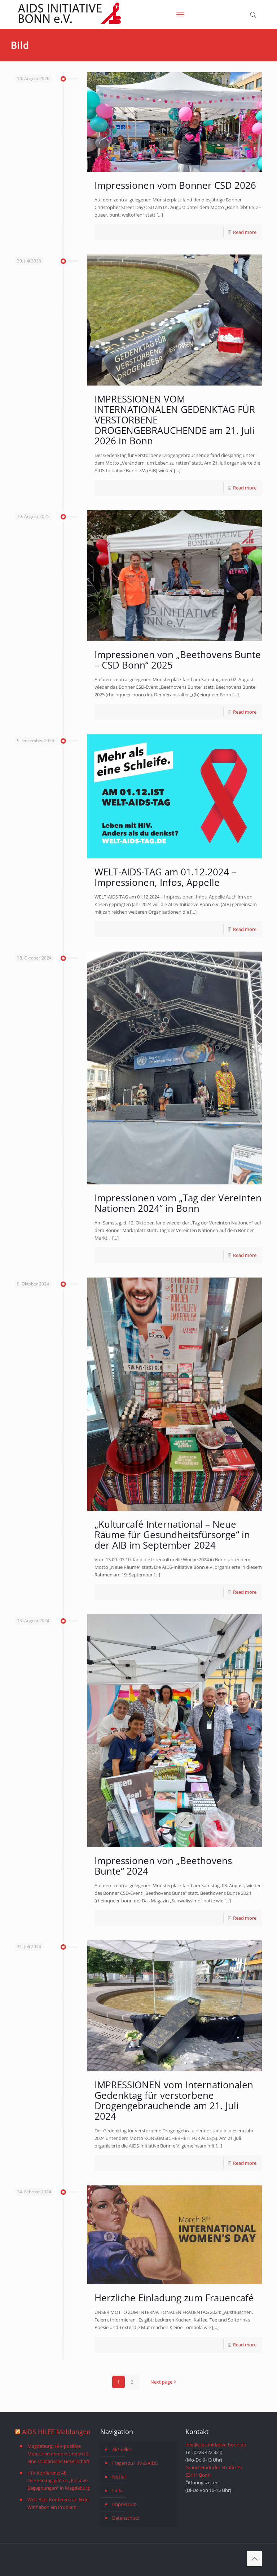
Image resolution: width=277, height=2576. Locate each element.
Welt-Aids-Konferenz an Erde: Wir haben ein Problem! (58, 2503)
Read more (245, 232)
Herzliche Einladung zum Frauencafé (174, 2298)
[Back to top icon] (254, 2559)
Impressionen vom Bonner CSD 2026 (175, 185)
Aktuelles (122, 2449)
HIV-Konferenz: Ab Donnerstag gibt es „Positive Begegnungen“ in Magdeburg (59, 2480)
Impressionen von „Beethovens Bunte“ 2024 (163, 1866)
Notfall (119, 2477)
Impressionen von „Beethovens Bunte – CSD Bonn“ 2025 (178, 660)
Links (118, 2490)
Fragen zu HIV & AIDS (135, 2463)
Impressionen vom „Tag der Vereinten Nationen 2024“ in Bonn (178, 1203)
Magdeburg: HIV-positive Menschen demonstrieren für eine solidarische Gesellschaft (59, 2454)
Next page (161, 2382)
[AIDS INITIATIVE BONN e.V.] (69, 22)
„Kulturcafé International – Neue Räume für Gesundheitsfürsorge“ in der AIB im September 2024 (172, 1535)
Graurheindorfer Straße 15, (214, 2467)
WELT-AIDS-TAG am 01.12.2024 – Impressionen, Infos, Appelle (165, 877)
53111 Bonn (198, 2475)
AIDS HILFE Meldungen (56, 2432)
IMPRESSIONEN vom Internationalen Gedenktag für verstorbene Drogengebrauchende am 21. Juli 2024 (174, 2100)
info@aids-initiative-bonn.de (216, 2445)
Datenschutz (126, 2518)
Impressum (124, 2504)
